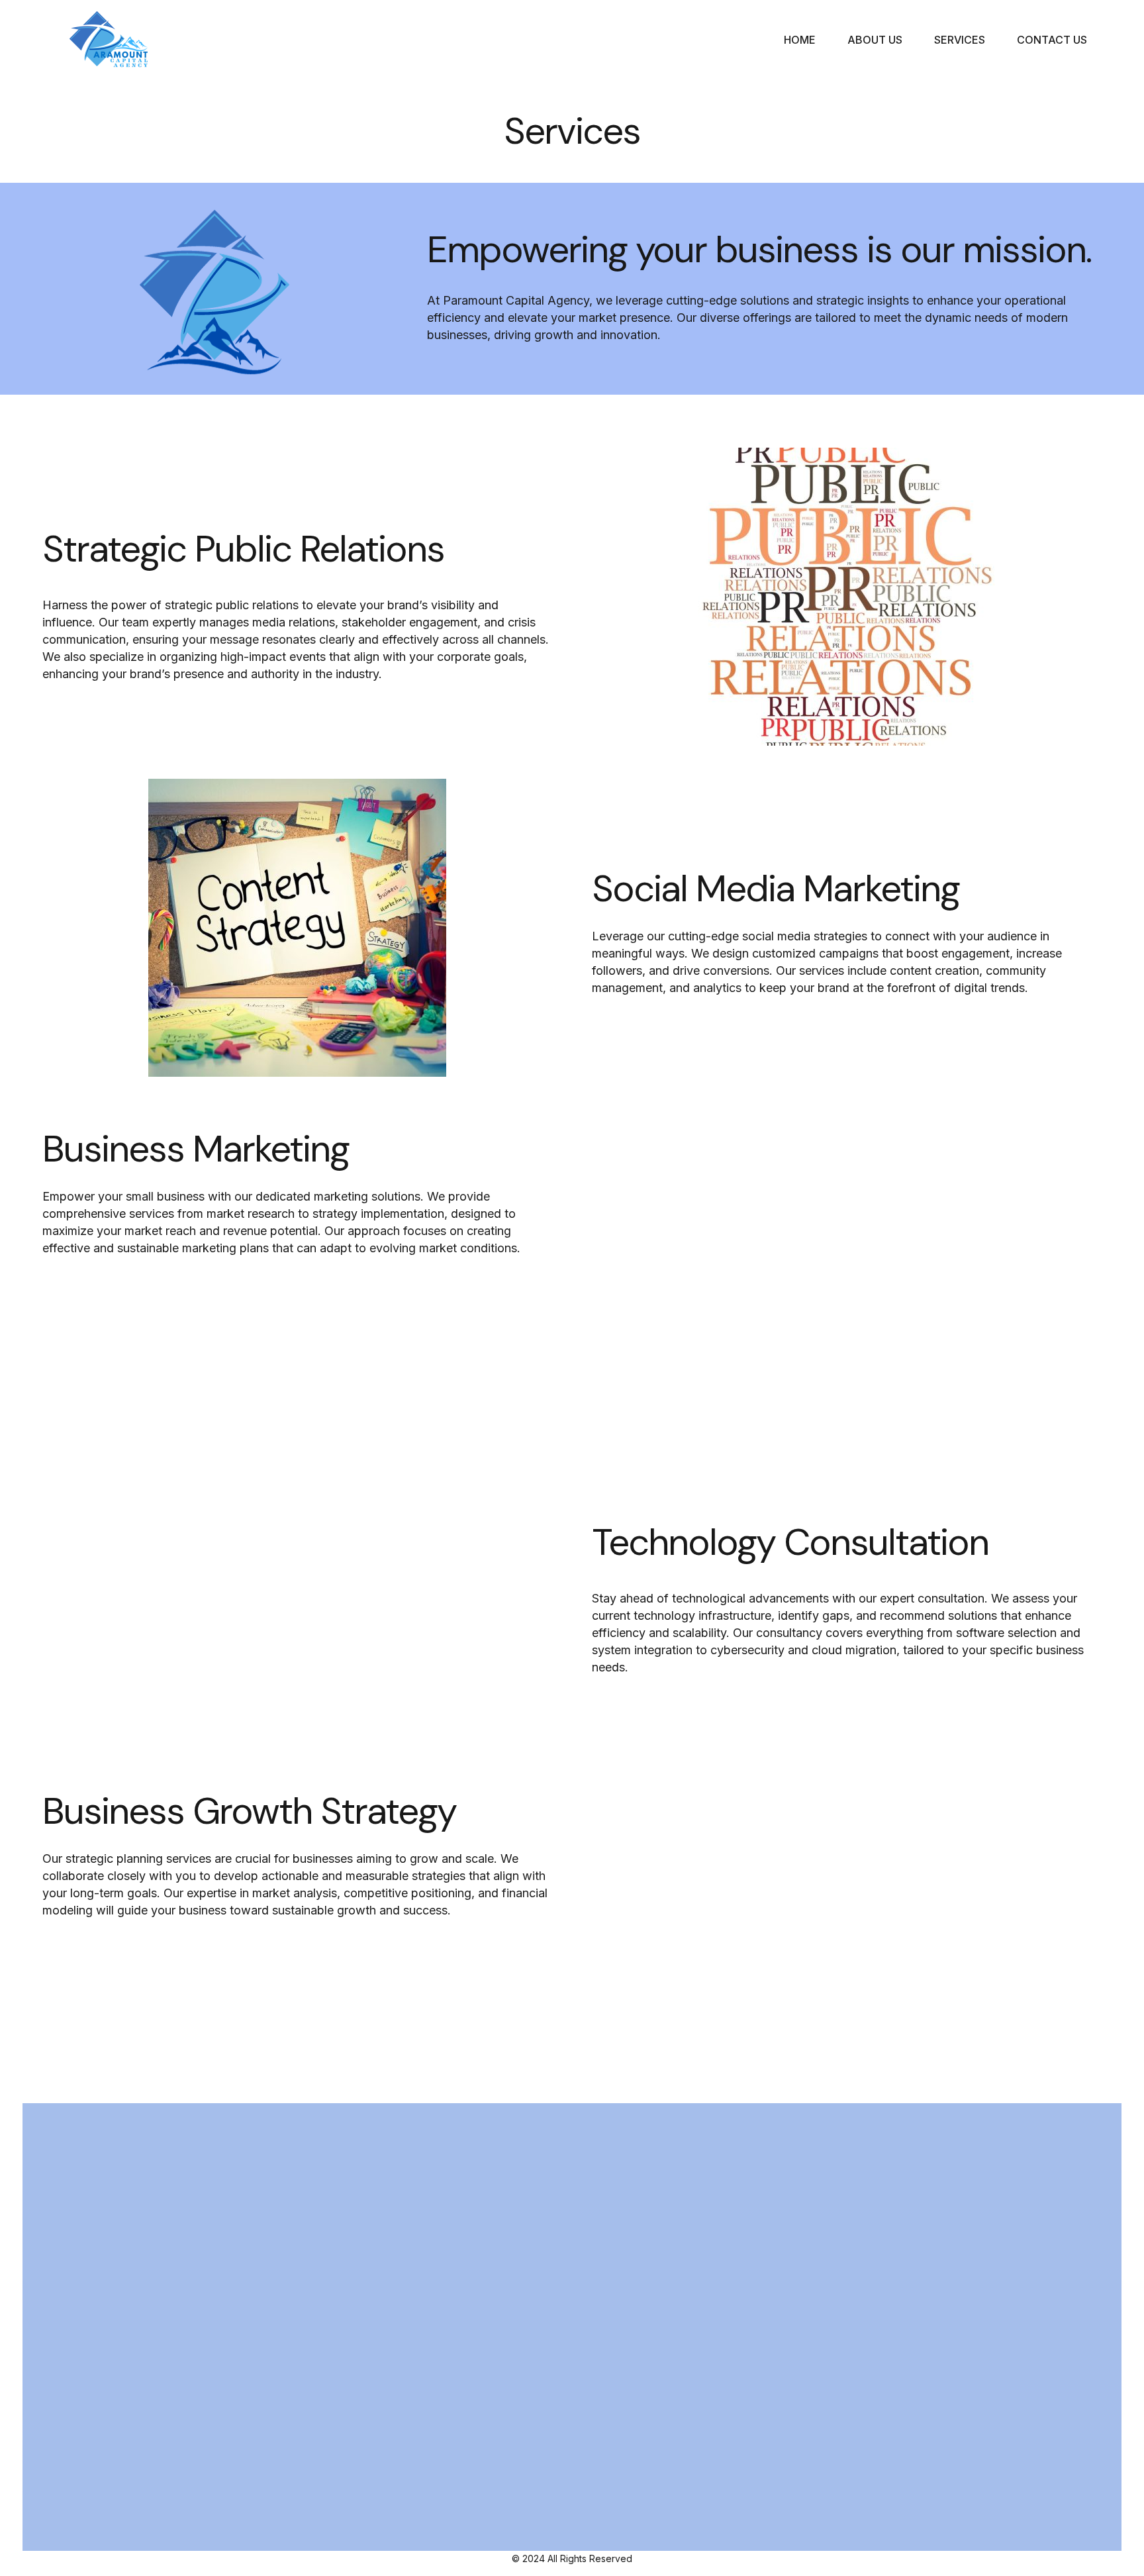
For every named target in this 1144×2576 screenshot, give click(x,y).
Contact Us (1052, 40)
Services (960, 40)
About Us (875, 40)
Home (800, 40)
